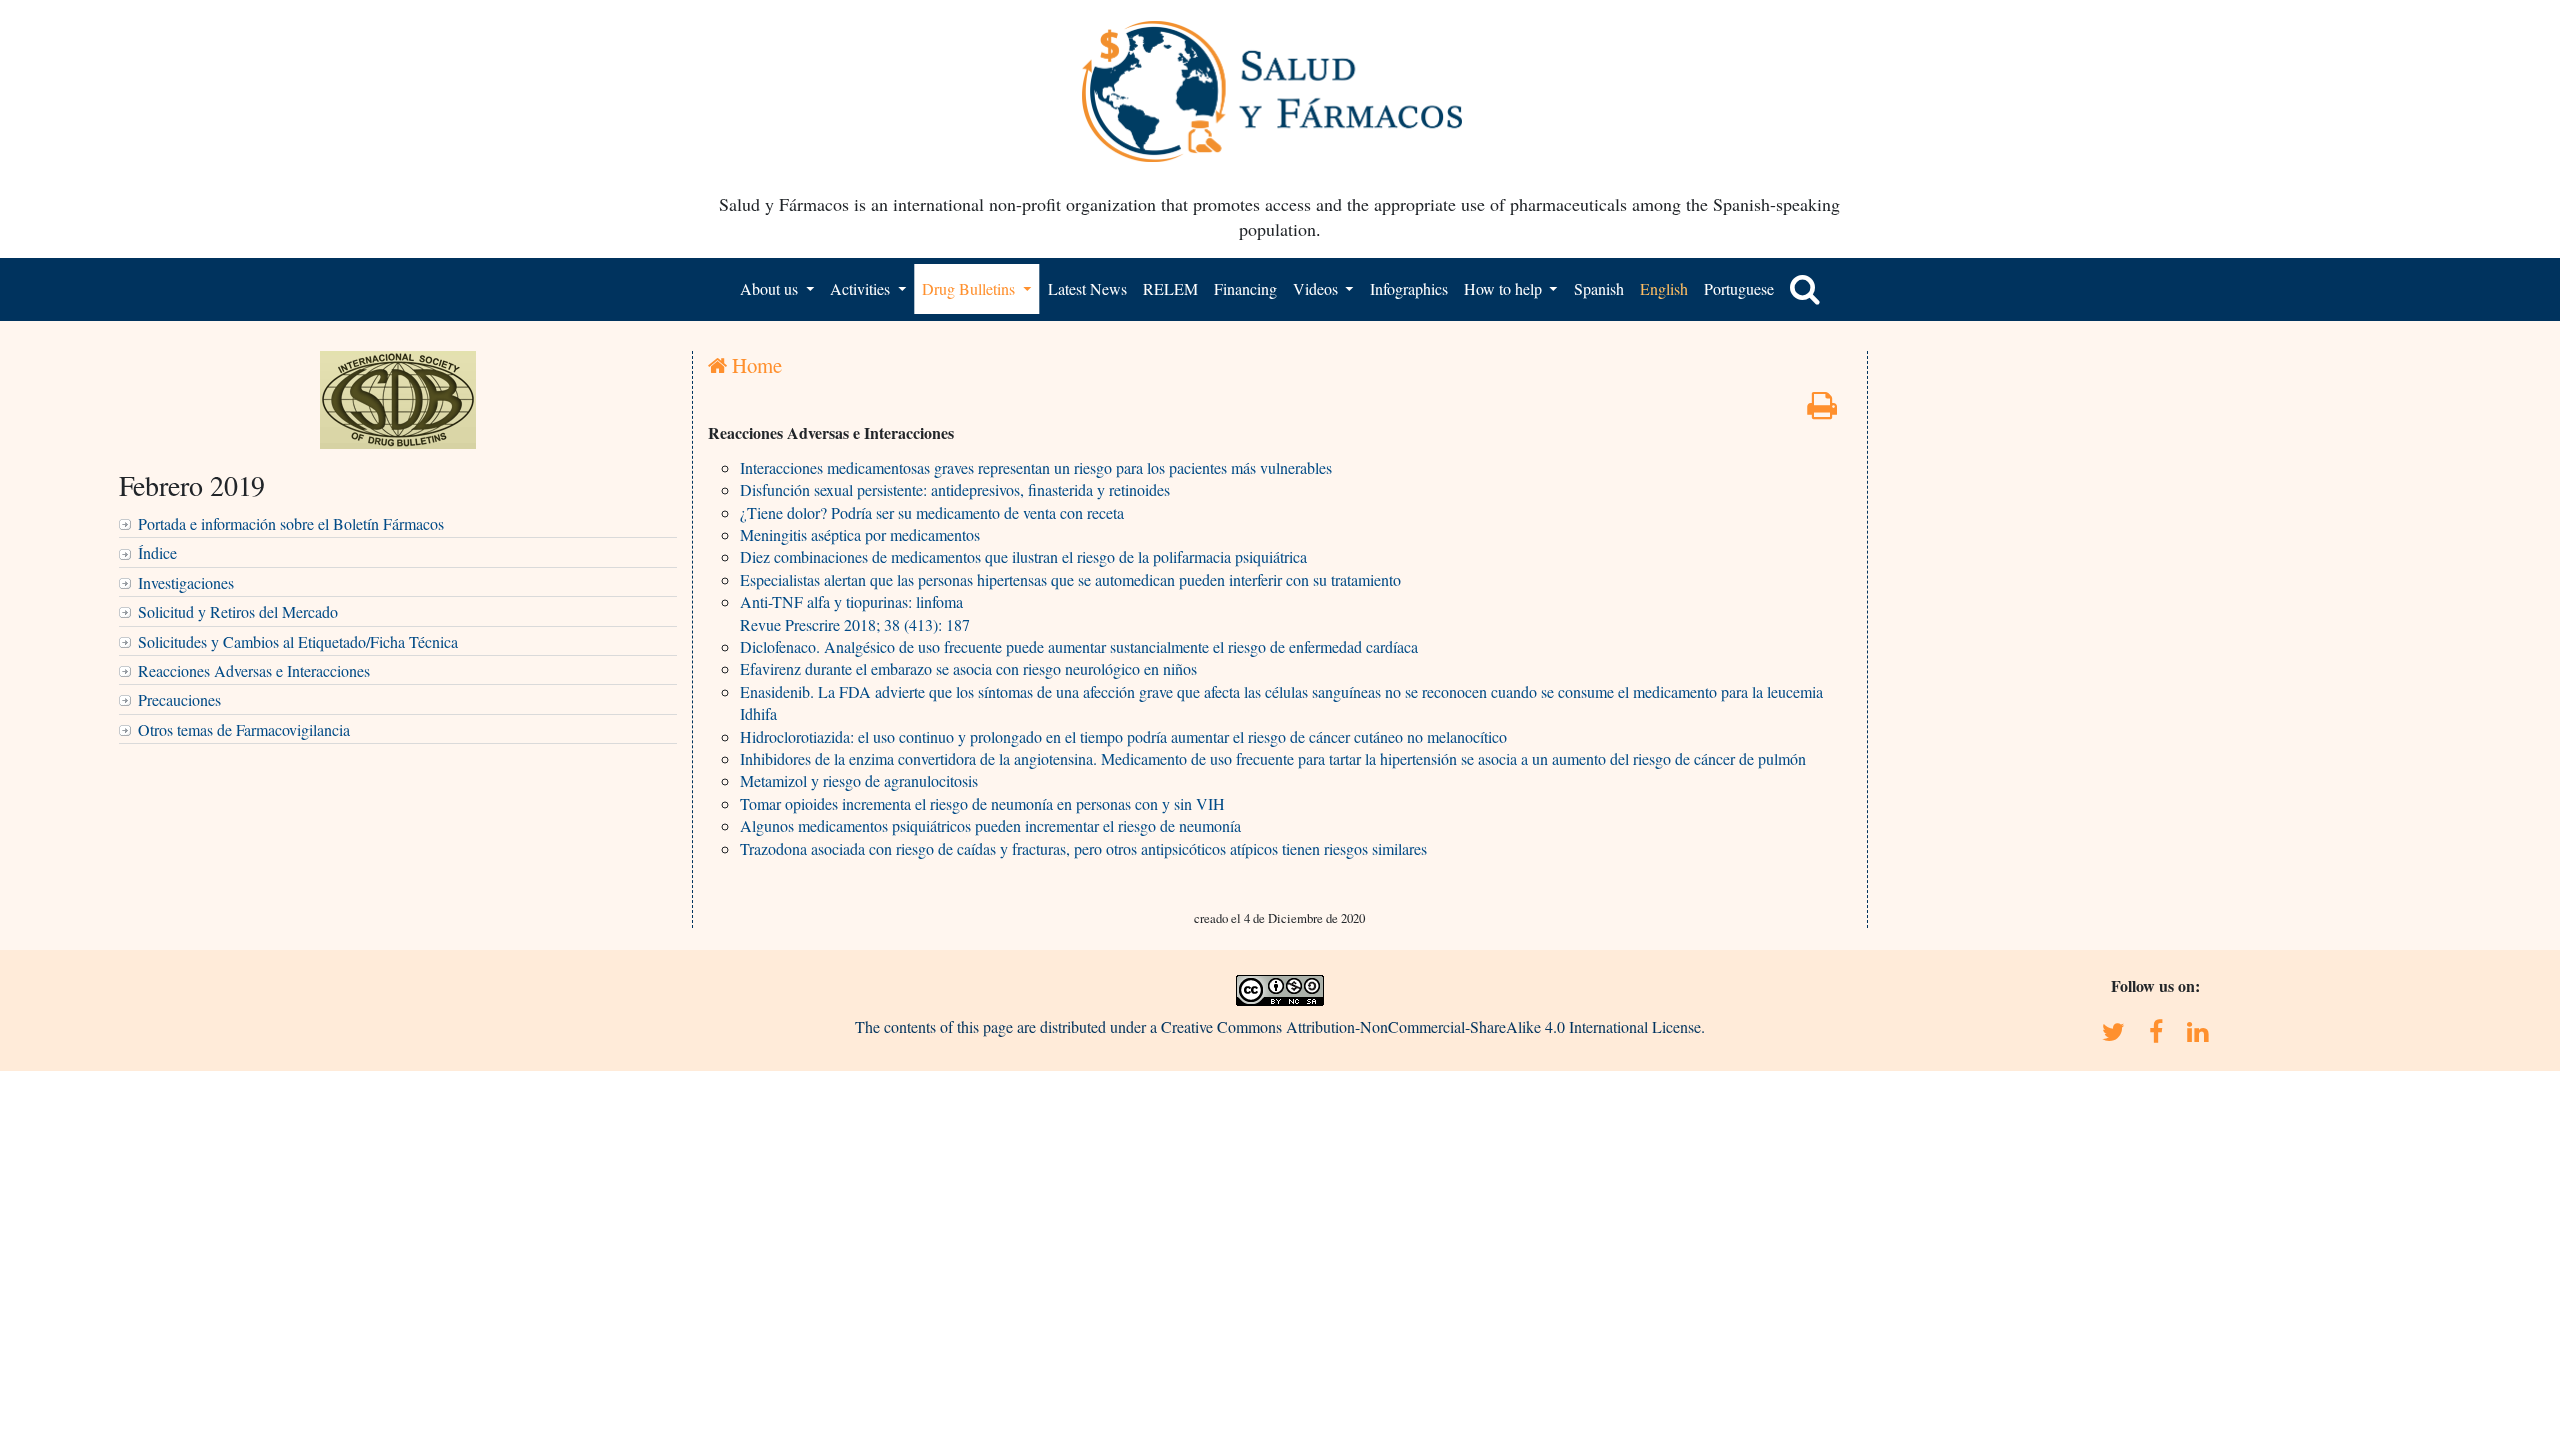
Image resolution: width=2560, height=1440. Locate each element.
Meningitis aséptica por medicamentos (860, 534)
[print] (1822, 410)
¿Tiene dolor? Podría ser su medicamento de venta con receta (932, 512)
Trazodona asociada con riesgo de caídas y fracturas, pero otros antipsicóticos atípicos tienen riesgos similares (1083, 848)
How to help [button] (1505, 288)
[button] (1805, 289)
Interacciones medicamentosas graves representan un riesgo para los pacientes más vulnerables (1036, 467)
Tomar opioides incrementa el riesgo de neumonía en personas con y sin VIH (982, 803)
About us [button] (771, 288)
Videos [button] (1317, 288)
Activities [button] (862, 288)
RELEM (1170, 288)
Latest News (1087, 288)
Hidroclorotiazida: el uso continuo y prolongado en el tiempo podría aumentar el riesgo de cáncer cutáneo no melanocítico (1123, 736)
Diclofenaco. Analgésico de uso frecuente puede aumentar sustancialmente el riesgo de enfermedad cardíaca (1079, 646)
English (1664, 288)
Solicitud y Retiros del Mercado (238, 611)
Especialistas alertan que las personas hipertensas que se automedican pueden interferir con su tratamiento (1070, 579)
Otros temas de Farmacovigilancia (244, 729)
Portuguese (1739, 288)
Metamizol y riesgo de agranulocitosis (859, 780)
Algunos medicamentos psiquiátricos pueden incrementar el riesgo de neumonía (990, 825)
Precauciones (179, 699)
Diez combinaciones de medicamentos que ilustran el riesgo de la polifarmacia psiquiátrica (1023, 556)
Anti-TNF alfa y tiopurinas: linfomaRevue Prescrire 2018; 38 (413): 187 (855, 612)
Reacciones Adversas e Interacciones (254, 670)
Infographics (1409, 288)
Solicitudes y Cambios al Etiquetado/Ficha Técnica (298, 641)
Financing (1245, 288)
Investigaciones (186, 582)
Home (754, 365)
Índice (157, 552)
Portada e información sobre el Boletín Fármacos (291, 523)
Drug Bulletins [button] (970, 288)
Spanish (1599, 288)
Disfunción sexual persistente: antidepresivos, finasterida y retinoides (955, 489)
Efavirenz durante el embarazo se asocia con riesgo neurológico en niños (968, 668)
